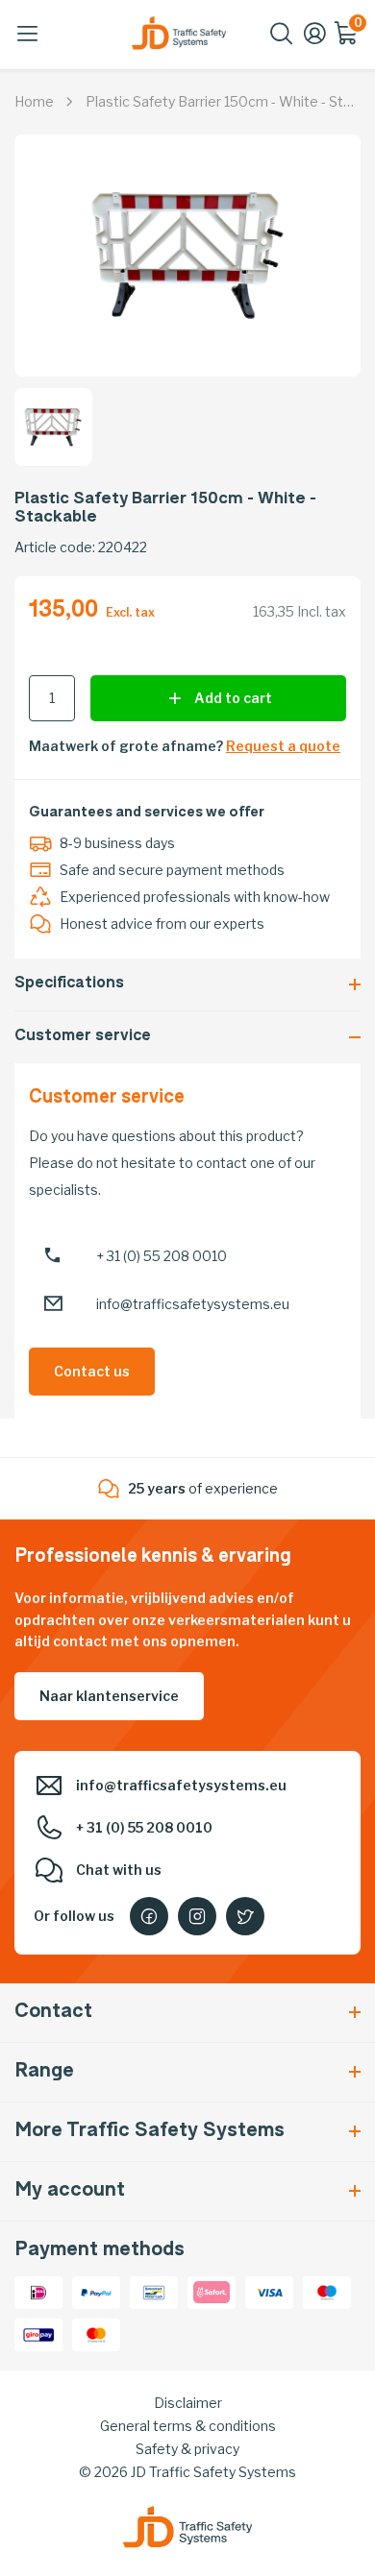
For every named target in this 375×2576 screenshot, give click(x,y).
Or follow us (74, 1916)
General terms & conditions (188, 2426)
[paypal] (96, 2290)
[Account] (314, 40)
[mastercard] (96, 2333)
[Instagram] (197, 1916)
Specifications (69, 984)
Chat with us (119, 1870)
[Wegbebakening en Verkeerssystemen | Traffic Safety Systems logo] (179, 33)
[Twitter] (245, 1916)
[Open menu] (28, 34)
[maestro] (327, 2290)
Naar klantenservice (109, 1696)
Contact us (92, 1371)
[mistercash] (154, 2290)
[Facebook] (149, 1916)
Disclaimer (188, 2403)
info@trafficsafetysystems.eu (193, 1304)
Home (34, 101)
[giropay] (38, 2333)
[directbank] (212, 2290)
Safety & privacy (187, 2449)
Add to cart (233, 698)
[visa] (269, 2290)
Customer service (83, 1037)
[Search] (282, 40)
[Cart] (347, 40)
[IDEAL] (38, 2290)
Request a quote (283, 746)
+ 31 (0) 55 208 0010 (162, 1256)
